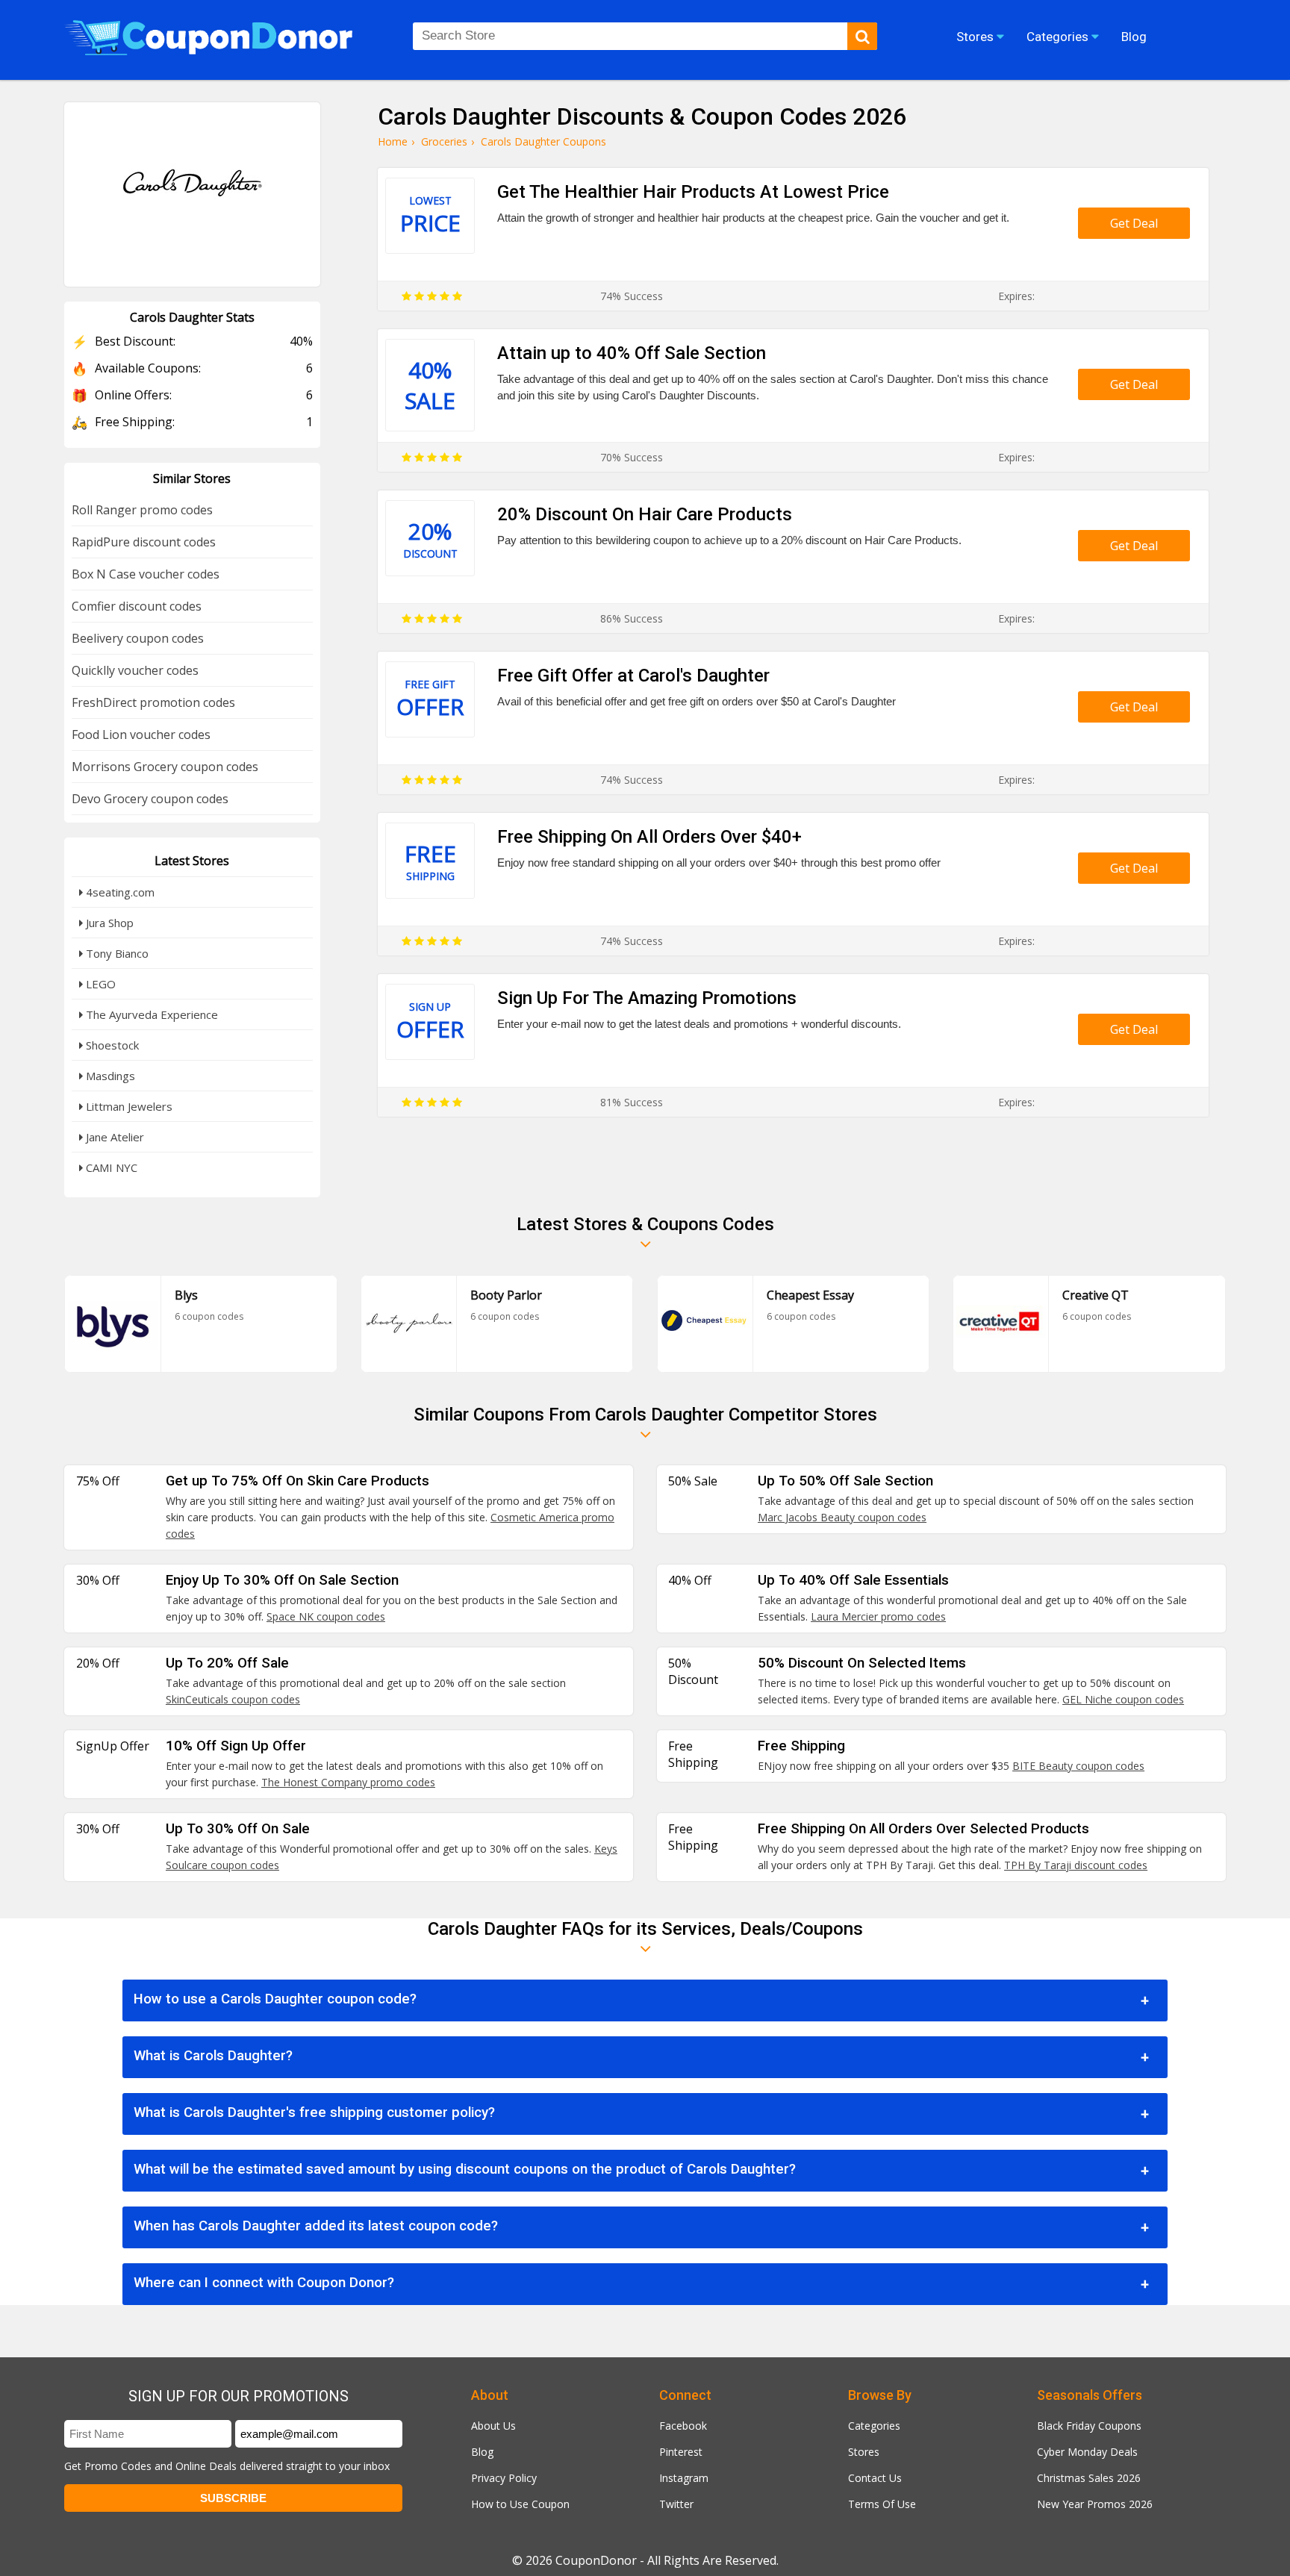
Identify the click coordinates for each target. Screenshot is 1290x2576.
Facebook (683, 2426)
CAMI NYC (110, 1167)
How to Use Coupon (520, 2504)
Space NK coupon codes (326, 1616)
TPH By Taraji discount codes (1076, 1865)
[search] (862, 36)
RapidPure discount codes (144, 542)
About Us (493, 2426)
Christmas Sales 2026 (1089, 2478)
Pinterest (681, 2452)
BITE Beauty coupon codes (1078, 1766)
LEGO (99, 984)
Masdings (109, 1076)
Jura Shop (108, 923)
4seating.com (119, 892)
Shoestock (111, 1045)
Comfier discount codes (137, 606)
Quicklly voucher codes (135, 670)
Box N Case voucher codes (146, 574)
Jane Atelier (113, 1137)
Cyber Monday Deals (1087, 2452)
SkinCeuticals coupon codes (233, 1699)
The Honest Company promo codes (348, 1782)
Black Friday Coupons (1089, 2426)
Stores (864, 2452)
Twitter (676, 2504)
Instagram (684, 2478)
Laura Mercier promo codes (878, 1616)
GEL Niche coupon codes (1123, 1699)
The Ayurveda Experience (150, 1014)
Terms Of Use (882, 2504)
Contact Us (875, 2478)
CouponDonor (596, 2560)
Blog (482, 2452)
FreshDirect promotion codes (153, 702)
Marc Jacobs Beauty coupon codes (842, 1517)
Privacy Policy (504, 2478)
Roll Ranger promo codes (142, 510)
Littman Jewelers (128, 1106)
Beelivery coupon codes (138, 638)
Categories (874, 2426)
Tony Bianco (116, 953)
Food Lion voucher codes (141, 735)
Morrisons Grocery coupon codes (165, 767)
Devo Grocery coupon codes (150, 799)
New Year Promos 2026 (1095, 2504)
